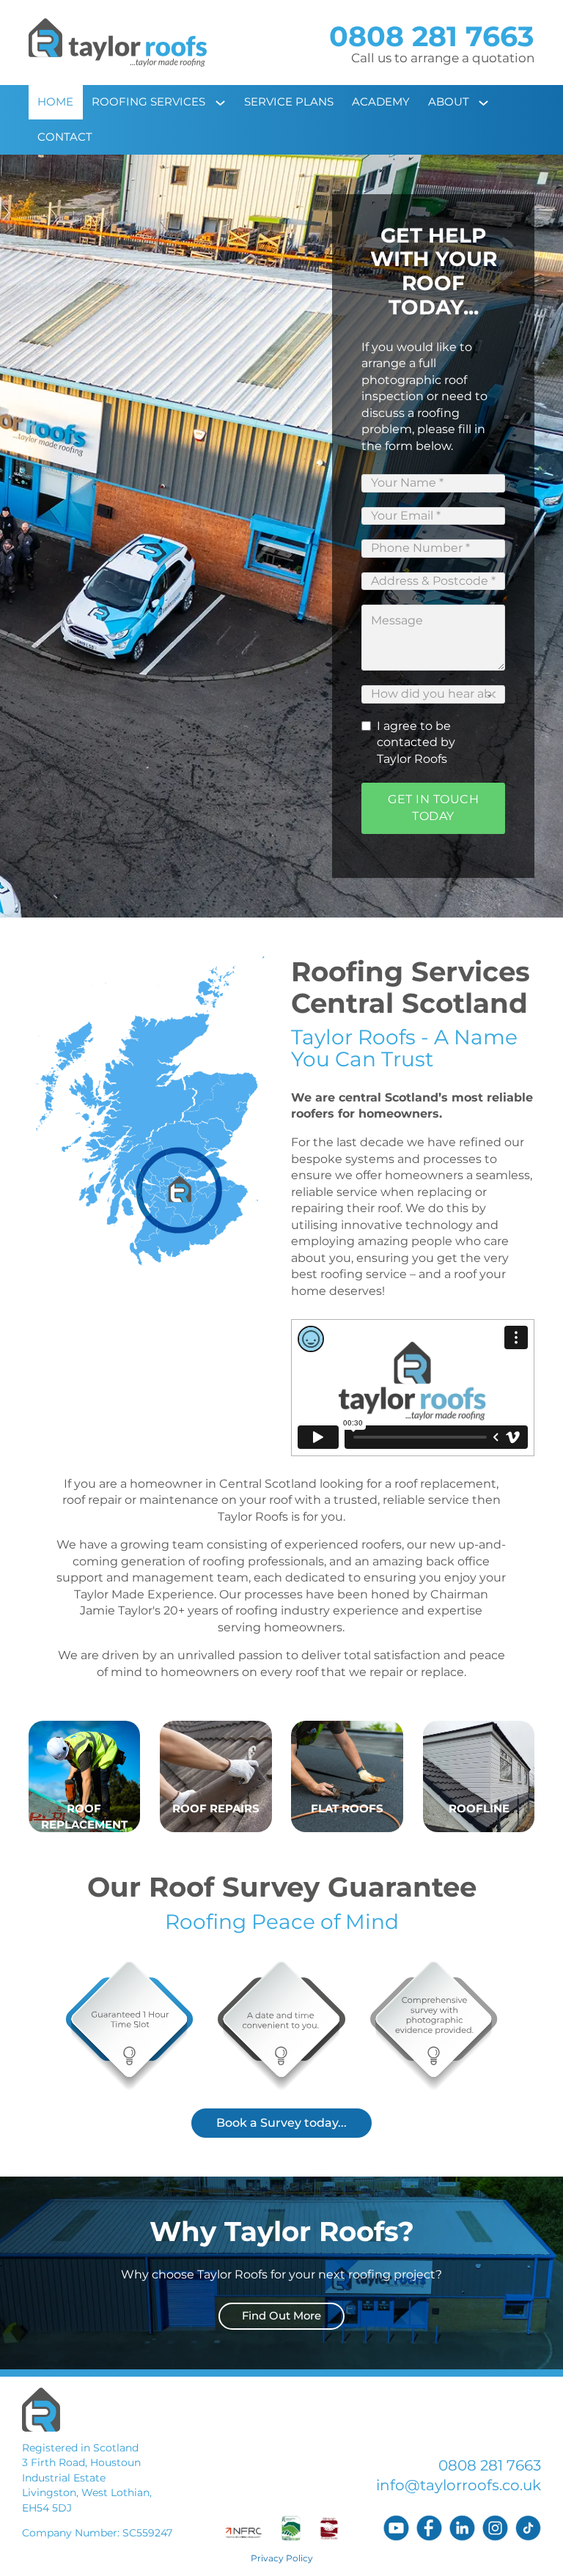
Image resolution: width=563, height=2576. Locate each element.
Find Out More (281, 2316)
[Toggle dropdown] (225, 103)
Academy (381, 102)
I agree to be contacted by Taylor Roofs (416, 742)
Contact (65, 137)
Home (55, 102)
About (449, 102)
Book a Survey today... (281, 2123)
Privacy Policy (282, 2558)
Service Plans (289, 102)
